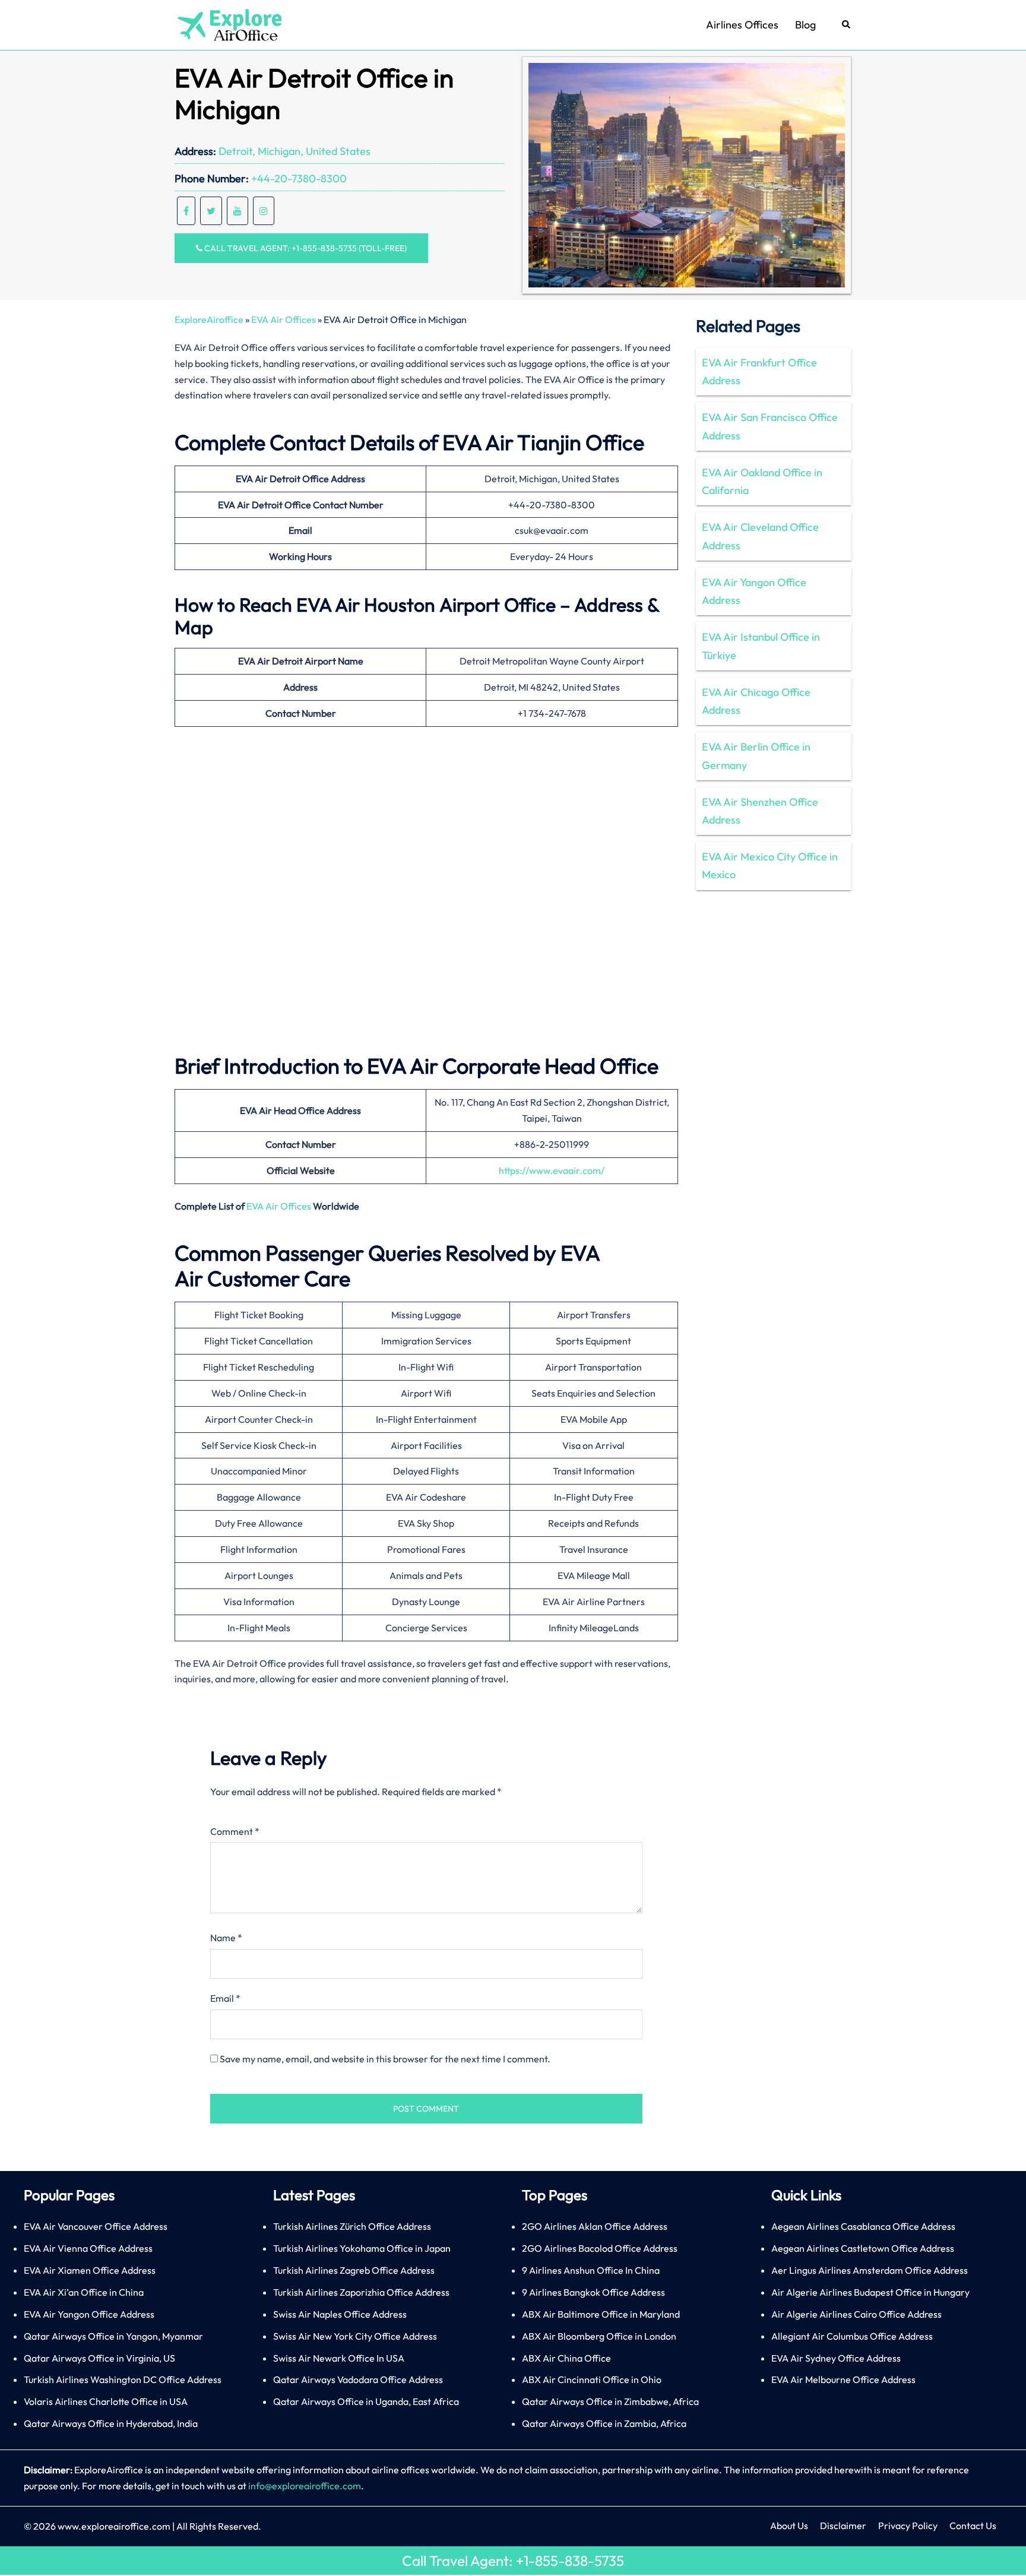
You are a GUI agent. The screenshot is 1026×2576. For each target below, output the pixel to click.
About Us (789, 2526)
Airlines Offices (742, 25)
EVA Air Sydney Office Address (836, 2358)
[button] (847, 25)
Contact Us (973, 2526)
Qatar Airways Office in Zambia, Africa (604, 2423)
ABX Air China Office (566, 2358)
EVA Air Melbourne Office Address (843, 2379)
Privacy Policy (908, 2526)
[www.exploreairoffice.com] (229, 24)
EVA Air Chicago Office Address (756, 701)
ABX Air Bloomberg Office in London (599, 2336)
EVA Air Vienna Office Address (88, 2248)
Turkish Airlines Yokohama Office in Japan (362, 2248)
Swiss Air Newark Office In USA (339, 2358)
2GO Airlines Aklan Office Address (595, 2226)
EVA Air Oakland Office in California (762, 481)
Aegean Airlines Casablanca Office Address (863, 2226)
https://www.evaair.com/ (552, 1170)
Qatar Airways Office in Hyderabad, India (111, 2423)
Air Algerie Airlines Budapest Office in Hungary (870, 2292)
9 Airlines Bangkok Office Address (593, 2292)
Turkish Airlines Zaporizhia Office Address (361, 2292)
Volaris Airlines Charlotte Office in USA (106, 2401)
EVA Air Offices (284, 319)
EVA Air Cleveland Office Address (760, 536)
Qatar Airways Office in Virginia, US (99, 2358)
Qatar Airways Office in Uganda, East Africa (366, 2401)
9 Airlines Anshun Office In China (591, 2270)
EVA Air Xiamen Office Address (90, 2270)
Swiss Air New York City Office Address (355, 2336)
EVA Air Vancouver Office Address (96, 2226)
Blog (805, 25)
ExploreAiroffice (209, 319)
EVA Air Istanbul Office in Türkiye (761, 646)
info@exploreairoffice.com (305, 2486)
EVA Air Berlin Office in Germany (756, 756)
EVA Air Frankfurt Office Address (759, 371)
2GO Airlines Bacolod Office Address (600, 2248)
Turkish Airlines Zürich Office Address (352, 2226)
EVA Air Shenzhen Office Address (760, 811)
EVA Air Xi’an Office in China (84, 2292)
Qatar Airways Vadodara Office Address (358, 2379)
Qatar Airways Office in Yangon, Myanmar (113, 2336)
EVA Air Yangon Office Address (754, 591)
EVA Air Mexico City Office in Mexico (770, 865)
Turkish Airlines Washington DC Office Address (123, 2379)
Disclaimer (843, 2526)
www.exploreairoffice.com (114, 2526)
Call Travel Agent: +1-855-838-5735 (513, 2561)
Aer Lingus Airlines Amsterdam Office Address (870, 2270)
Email (225, 1998)
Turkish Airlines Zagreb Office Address (354, 2270)
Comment (235, 1831)
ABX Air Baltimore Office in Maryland (601, 2314)
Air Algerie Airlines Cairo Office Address (856, 2314)
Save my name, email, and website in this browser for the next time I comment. (385, 2059)
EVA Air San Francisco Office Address (770, 426)
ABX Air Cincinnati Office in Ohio (592, 2379)
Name (226, 1938)
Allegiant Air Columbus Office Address (852, 2336)
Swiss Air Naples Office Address (340, 2314)
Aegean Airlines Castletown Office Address (863, 2248)
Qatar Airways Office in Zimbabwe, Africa (610, 2401)
